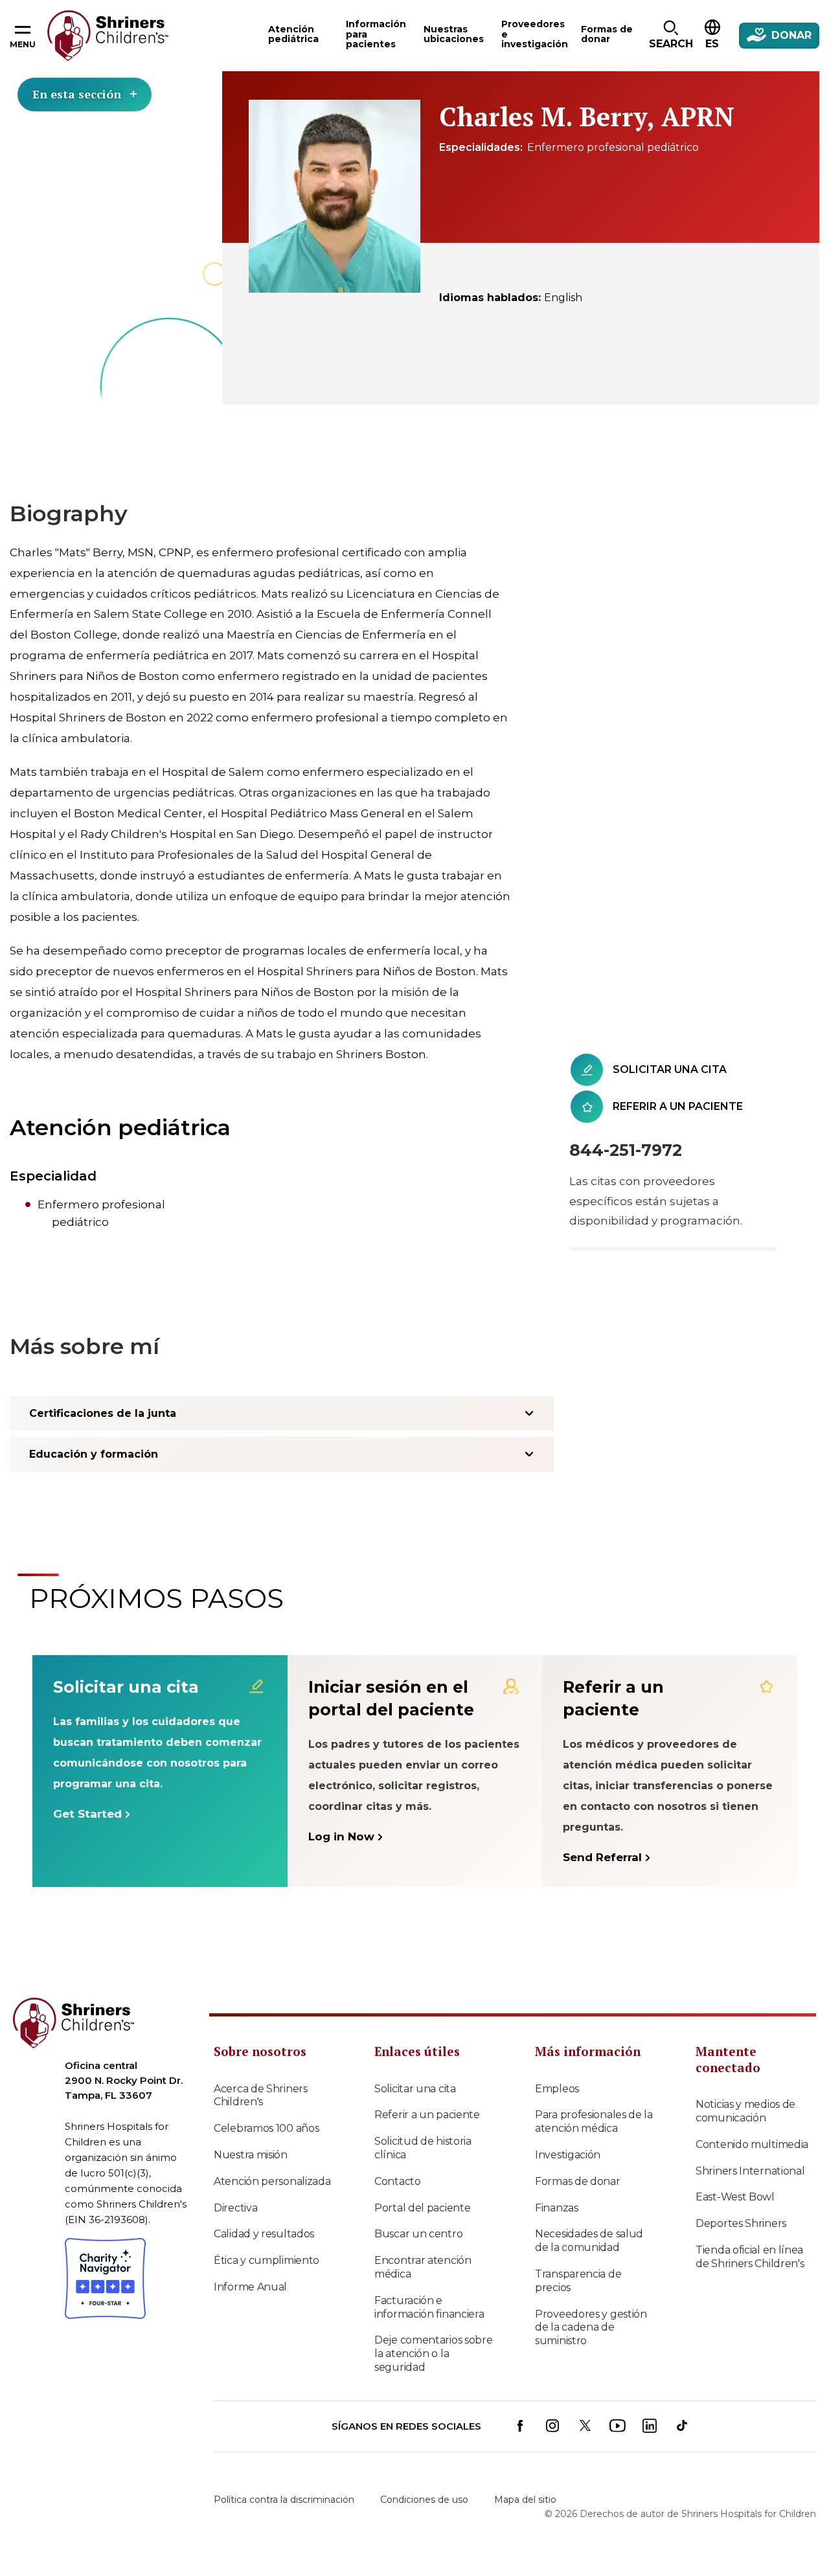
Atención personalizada (272, 2181)
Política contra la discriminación (284, 2500)
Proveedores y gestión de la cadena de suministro (591, 2328)
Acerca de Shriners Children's (261, 2096)
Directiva (235, 2208)
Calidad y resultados (264, 2234)
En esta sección (77, 94)
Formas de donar (578, 2181)
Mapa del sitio (525, 2500)
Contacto (398, 2181)
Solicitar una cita (415, 2089)
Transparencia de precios (578, 2281)
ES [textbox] (712, 44)
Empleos (557, 2089)
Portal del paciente (422, 2208)
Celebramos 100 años (266, 2128)
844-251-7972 (626, 1150)
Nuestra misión (251, 2155)
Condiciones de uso (424, 2500)
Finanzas (557, 2208)
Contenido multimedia (752, 2144)
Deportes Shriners (741, 2223)
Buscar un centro (418, 2234)
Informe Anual (250, 2287)
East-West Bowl (735, 2197)
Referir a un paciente (427, 2115)
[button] (671, 36)
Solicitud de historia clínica (423, 2148)
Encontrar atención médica (423, 2267)
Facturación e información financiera (429, 2307)
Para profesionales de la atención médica (594, 2121)
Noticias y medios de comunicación (745, 2111)
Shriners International (750, 2171)
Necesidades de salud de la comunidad (589, 2241)
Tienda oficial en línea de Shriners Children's (750, 2257)
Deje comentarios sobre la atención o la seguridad (433, 2354)
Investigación (568, 2155)
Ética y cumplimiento (267, 2260)
